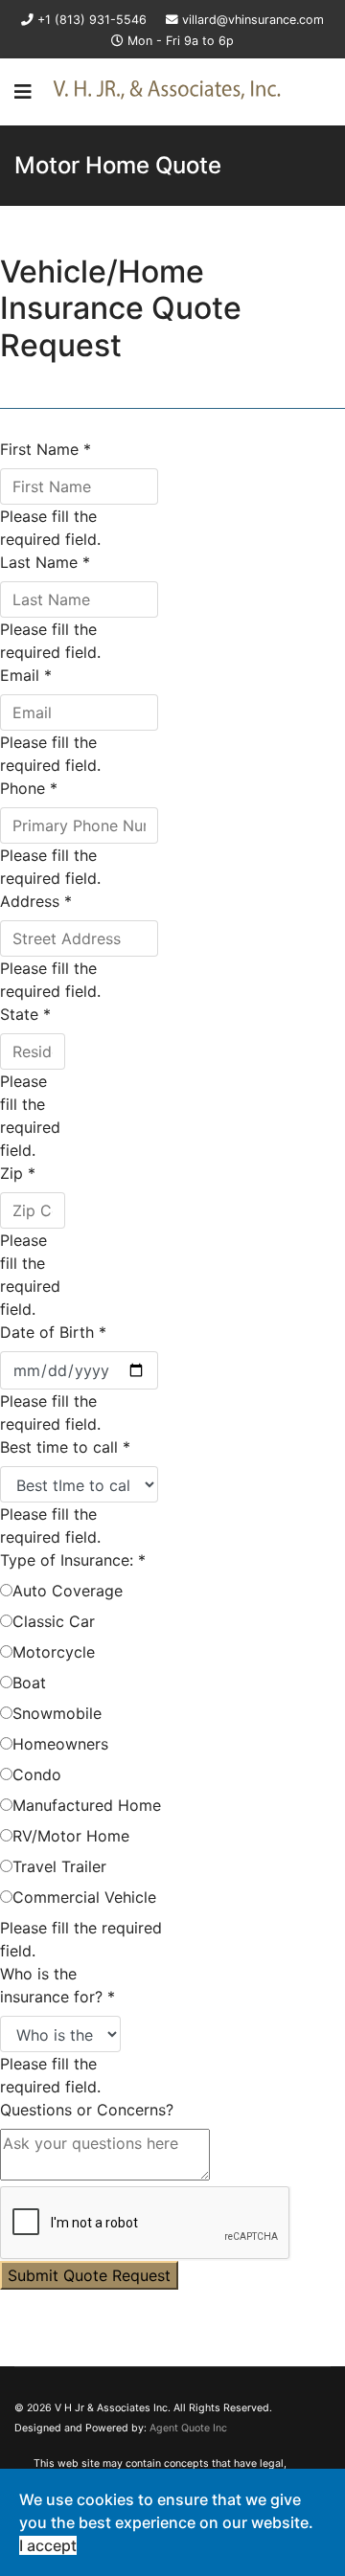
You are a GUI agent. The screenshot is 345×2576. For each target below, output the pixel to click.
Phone (29, 788)
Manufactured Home (87, 1805)
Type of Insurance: (73, 1560)
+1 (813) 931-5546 (92, 20)
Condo (37, 1774)
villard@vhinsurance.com (253, 20)
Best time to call (65, 1447)
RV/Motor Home (71, 1836)
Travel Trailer (59, 1866)
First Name (46, 449)
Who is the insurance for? (57, 1985)
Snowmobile (57, 1713)
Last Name (45, 562)
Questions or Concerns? (87, 2110)
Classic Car (54, 1621)
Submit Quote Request (89, 2275)
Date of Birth (53, 1332)
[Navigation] (23, 92)
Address (36, 901)
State (25, 1014)
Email (26, 675)
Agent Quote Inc (188, 2428)
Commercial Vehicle (84, 1897)
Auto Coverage (68, 1591)
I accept (48, 2545)
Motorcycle (54, 1652)
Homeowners (60, 1744)
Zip (18, 1173)
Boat (29, 1683)
